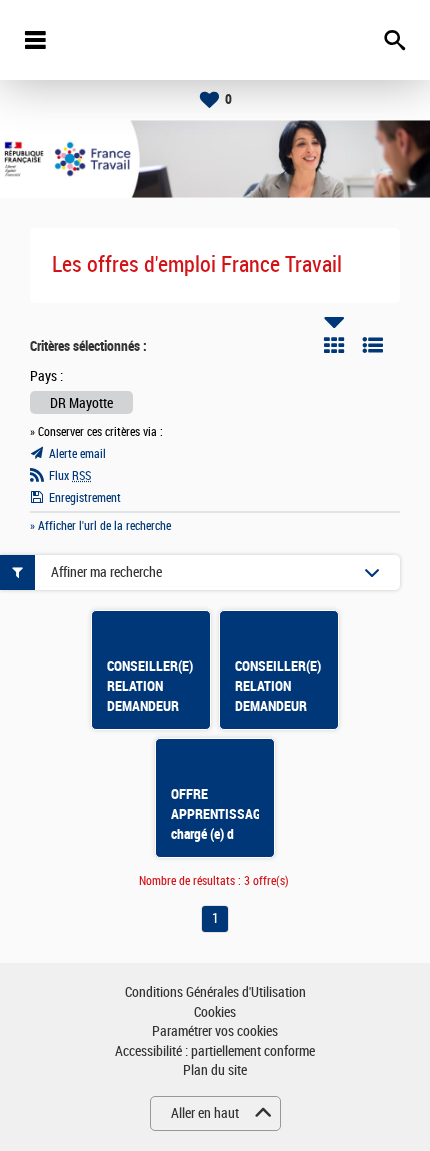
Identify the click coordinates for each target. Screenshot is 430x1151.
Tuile (334, 345)
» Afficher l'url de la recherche (100, 526)
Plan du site (215, 1070)
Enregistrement (85, 498)
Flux (70, 476)
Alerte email (77, 454)
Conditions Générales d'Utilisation (215, 992)
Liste (373, 345)
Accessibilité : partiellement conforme (215, 1051)
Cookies (215, 1012)
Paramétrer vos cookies (215, 1031)
